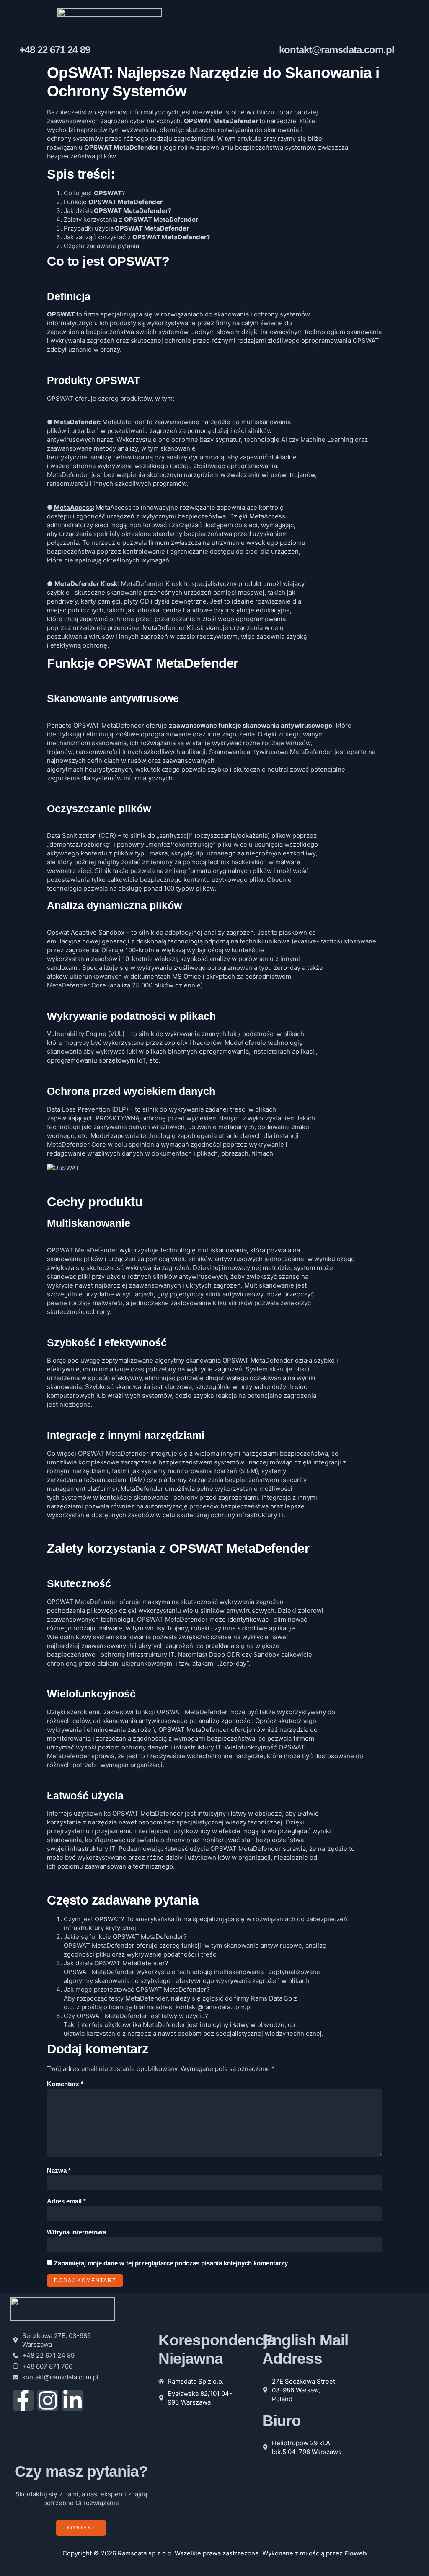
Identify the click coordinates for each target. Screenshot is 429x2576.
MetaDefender (76, 422)
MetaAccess (73, 507)
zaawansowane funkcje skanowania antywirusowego (251, 725)
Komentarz (65, 2084)
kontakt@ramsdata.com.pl (337, 50)
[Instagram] (48, 2400)
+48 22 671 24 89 (55, 50)
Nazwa (59, 2170)
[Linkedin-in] (72, 2400)
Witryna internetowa (76, 2232)
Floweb (356, 2553)
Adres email (66, 2201)
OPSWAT (61, 314)
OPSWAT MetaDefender (221, 121)
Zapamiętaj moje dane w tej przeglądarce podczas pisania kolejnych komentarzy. (172, 2263)
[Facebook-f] (23, 2400)
